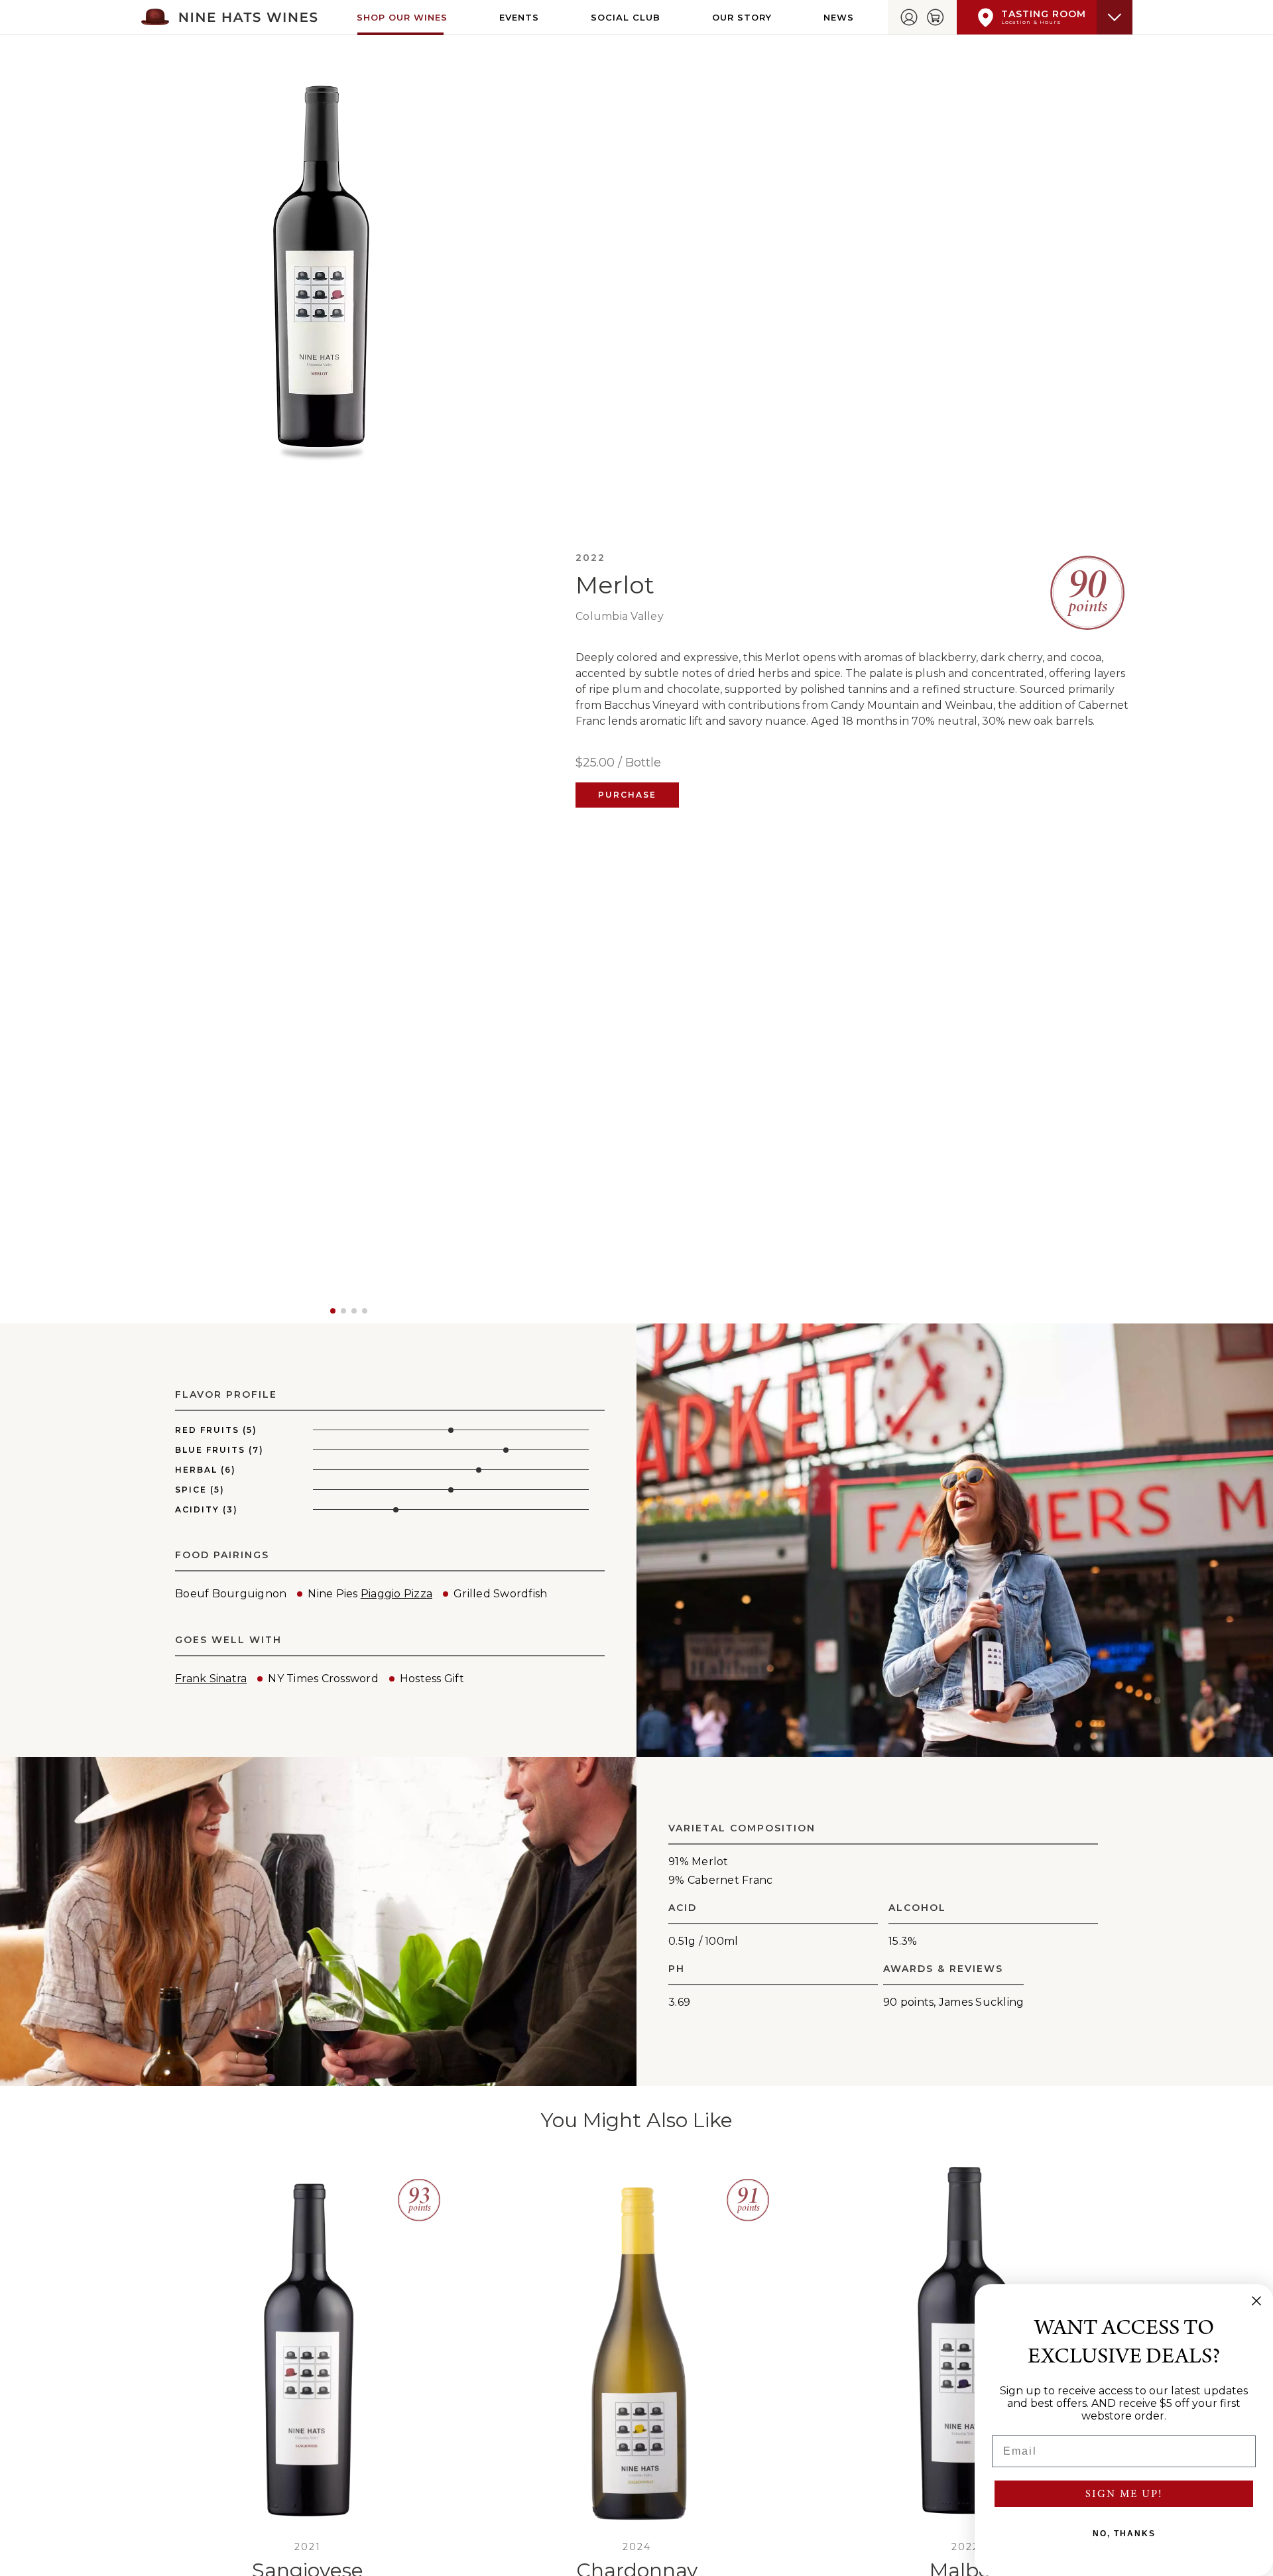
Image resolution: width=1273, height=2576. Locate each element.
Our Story (742, 17)
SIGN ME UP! (1124, 2494)
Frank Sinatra (211, 1679)
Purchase (627, 795)
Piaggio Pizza (396, 1594)
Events (519, 17)
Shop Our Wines (402, 17)
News (839, 17)
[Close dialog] (1256, 2301)
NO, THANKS (1124, 2534)
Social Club (626, 17)
